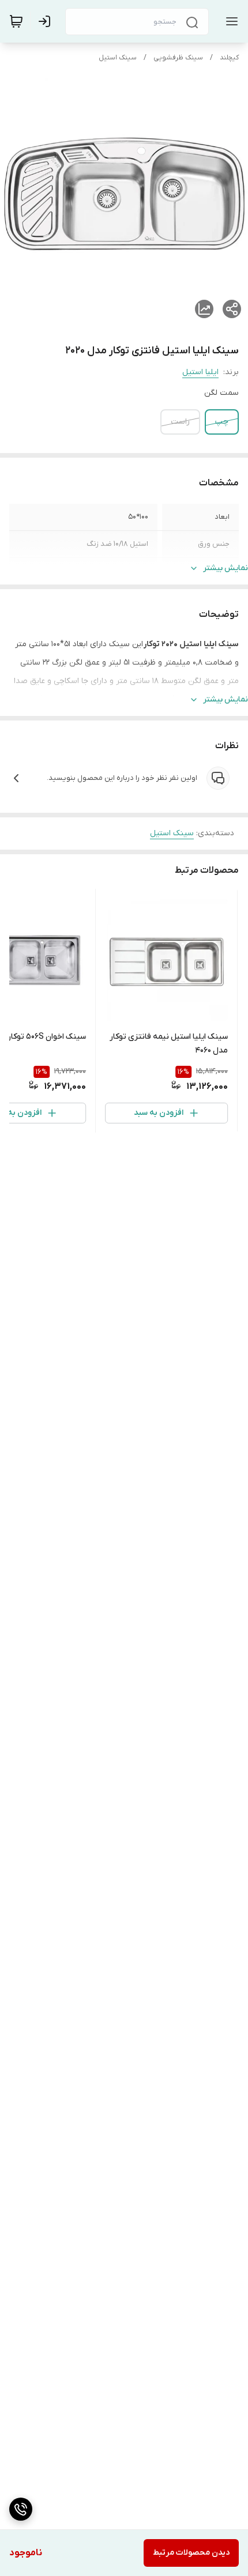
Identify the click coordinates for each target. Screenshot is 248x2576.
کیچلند (229, 58)
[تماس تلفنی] (21, 2509)
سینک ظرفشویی (178, 58)
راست (180, 422)
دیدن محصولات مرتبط (191, 2553)
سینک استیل (118, 58)
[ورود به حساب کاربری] (47, 21)
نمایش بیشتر (226, 568)
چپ (222, 422)
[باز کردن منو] (230, 21)
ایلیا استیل (200, 372)
